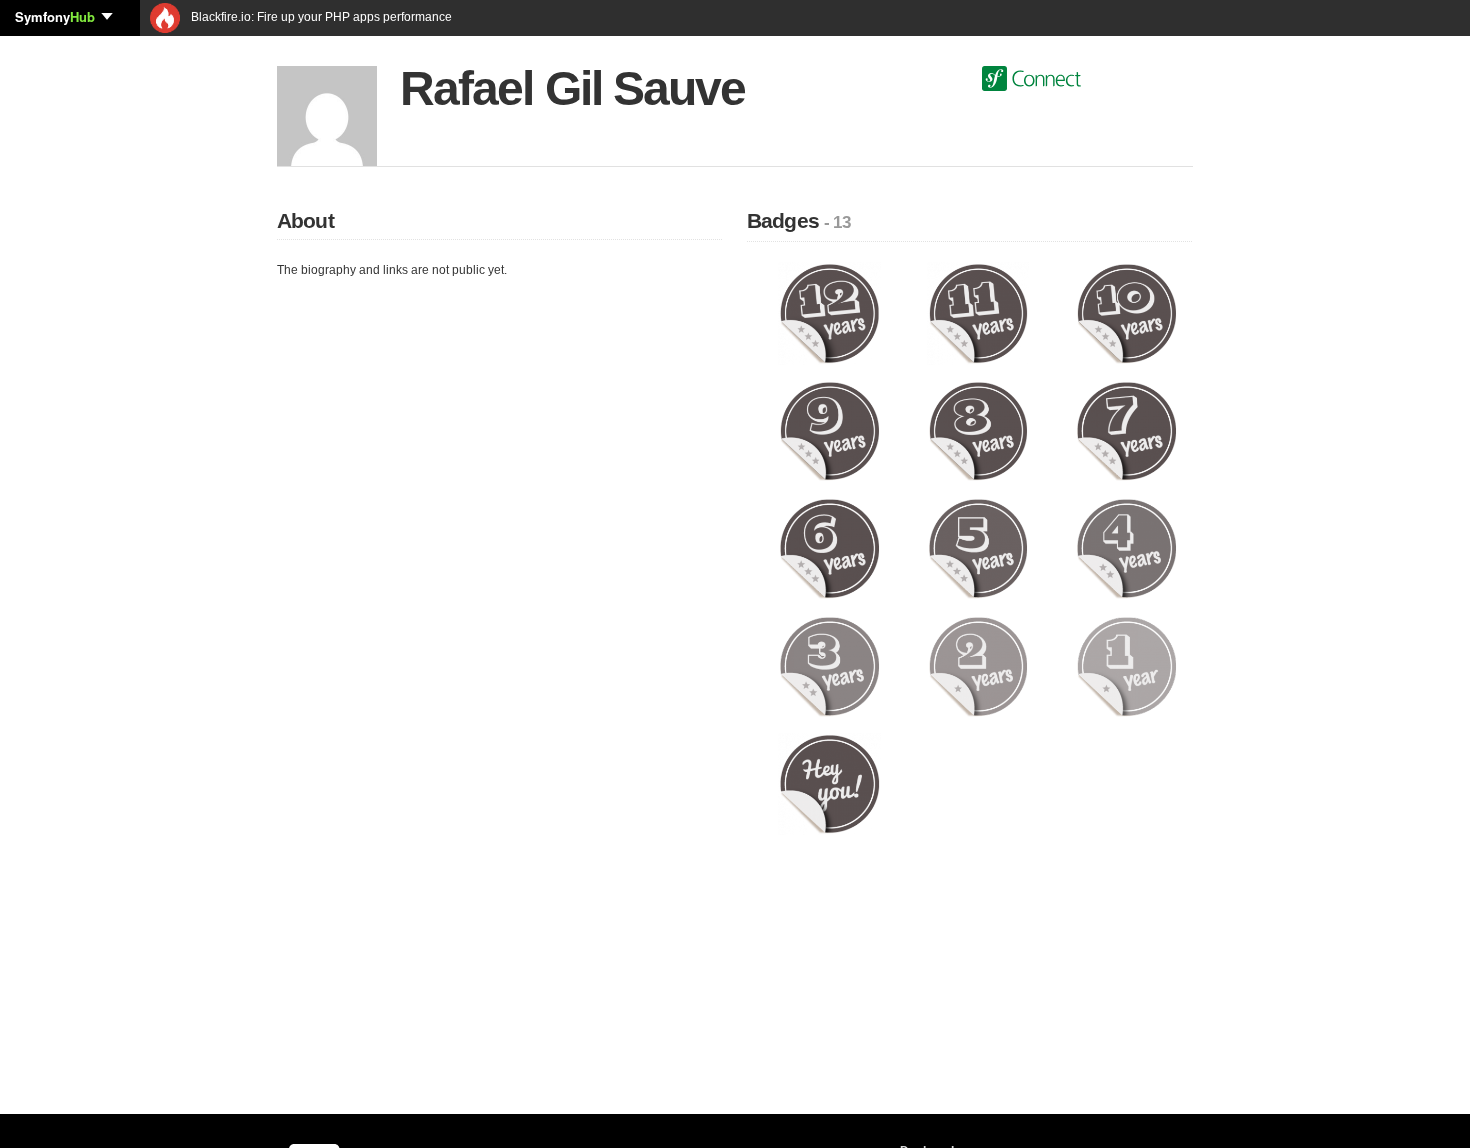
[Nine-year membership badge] (829, 430)
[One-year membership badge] (1126, 666)
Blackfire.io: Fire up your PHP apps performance (320, 17)
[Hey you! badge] (829, 783)
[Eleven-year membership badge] (978, 313)
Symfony (55, 16)
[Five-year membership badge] (978, 548)
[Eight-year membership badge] (978, 430)
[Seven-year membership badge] (1126, 430)
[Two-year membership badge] (978, 666)
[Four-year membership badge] (1126, 548)
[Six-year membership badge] (829, 548)
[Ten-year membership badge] (1126, 313)
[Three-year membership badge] (829, 666)
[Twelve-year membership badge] (829, 313)
